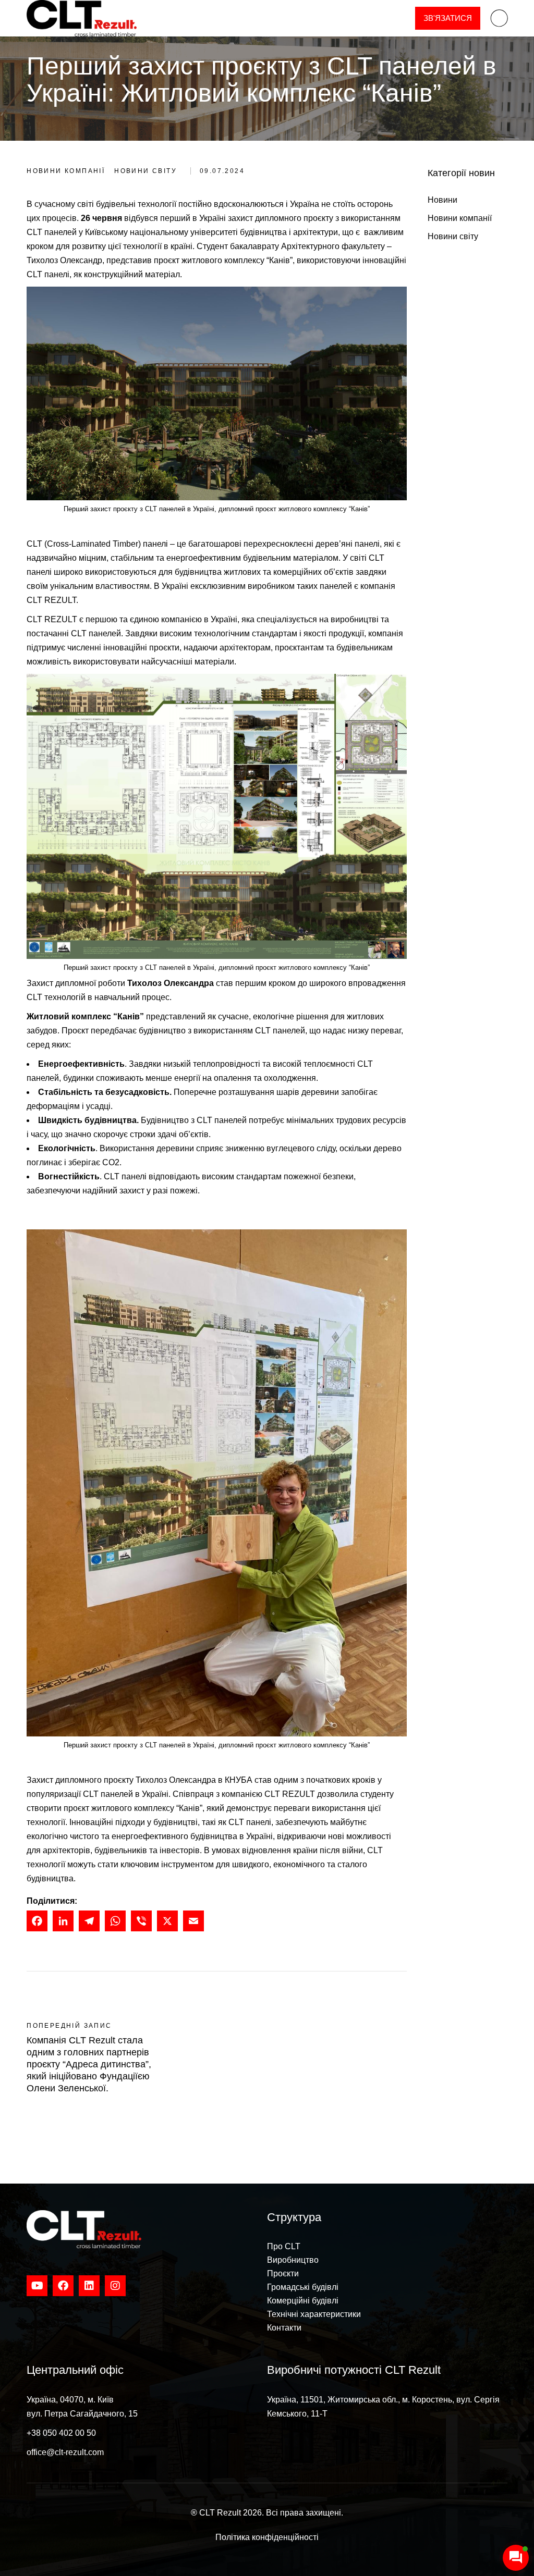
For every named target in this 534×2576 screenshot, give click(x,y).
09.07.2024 (222, 171)
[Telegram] (89, 1924)
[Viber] (141, 1924)
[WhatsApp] (115, 1924)
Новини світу (145, 171)
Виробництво (293, 2260)
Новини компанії (66, 171)
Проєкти (283, 2273)
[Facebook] (37, 1924)
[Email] (193, 1924)
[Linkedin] (89, 2286)
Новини (442, 200)
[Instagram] (115, 2286)
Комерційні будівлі (303, 2301)
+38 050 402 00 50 (61, 2433)
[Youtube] (37, 2286)
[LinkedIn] (63, 1924)
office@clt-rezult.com (65, 2452)
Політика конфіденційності (267, 2537)
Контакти (284, 2328)
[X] (167, 1924)
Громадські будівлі (303, 2287)
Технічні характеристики (314, 2314)
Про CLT (284, 2246)
